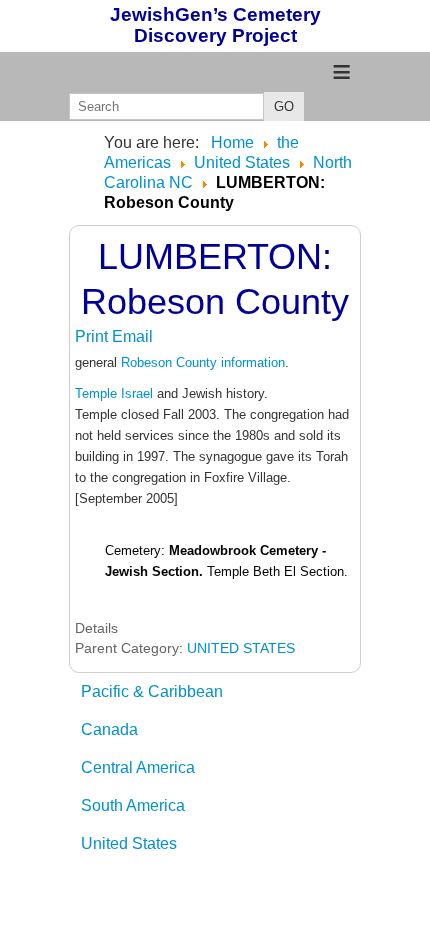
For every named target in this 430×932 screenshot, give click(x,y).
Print (93, 336)
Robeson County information (203, 362)
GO (284, 106)
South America (133, 805)
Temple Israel (114, 393)
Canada (109, 729)
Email (132, 336)
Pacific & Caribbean (152, 691)
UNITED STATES (241, 648)
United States (129, 843)
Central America (138, 767)
